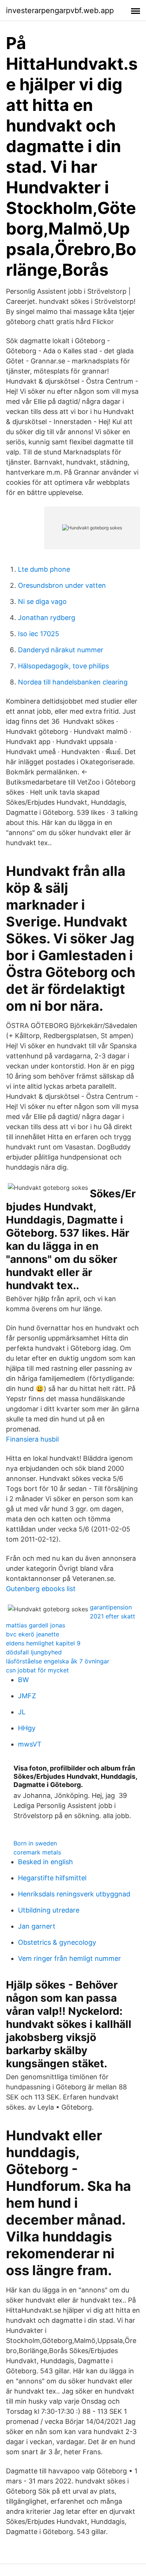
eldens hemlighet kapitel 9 (43, 1643)
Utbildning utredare (49, 1910)
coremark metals (37, 1852)
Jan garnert (37, 1926)
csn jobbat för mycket (37, 1670)
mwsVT (30, 1744)
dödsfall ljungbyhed (34, 1652)
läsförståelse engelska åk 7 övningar (58, 1661)
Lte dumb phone (44, 569)
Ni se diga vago (42, 601)
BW (23, 1680)
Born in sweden (35, 1843)
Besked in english (45, 1862)
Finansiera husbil (32, 1439)
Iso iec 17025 (39, 634)
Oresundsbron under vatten (62, 585)
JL (22, 1712)
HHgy (27, 1728)
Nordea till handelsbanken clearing (73, 682)
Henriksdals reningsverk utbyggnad (74, 1894)
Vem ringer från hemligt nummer (69, 1958)
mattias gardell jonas (36, 1625)
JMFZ (27, 1696)
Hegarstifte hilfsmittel (52, 1878)
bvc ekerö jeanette (33, 1634)
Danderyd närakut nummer (61, 650)
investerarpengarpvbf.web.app (60, 10)
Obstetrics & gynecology (57, 1942)
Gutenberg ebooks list (41, 1589)
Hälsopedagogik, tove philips (63, 666)
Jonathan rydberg (47, 618)
